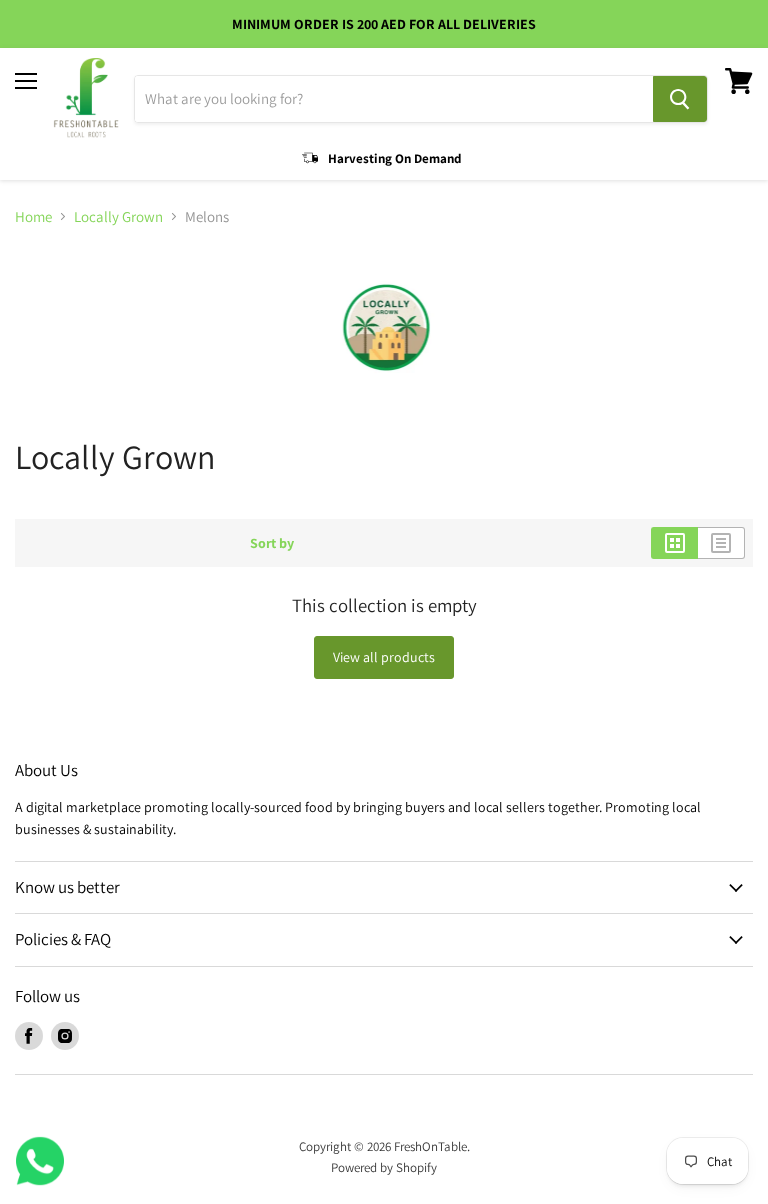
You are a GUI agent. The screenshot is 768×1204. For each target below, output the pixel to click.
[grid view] (674, 543)
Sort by (272, 543)
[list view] (721, 543)
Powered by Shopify (384, 1167)
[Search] (680, 99)
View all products (384, 657)
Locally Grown (118, 216)
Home (33, 216)
